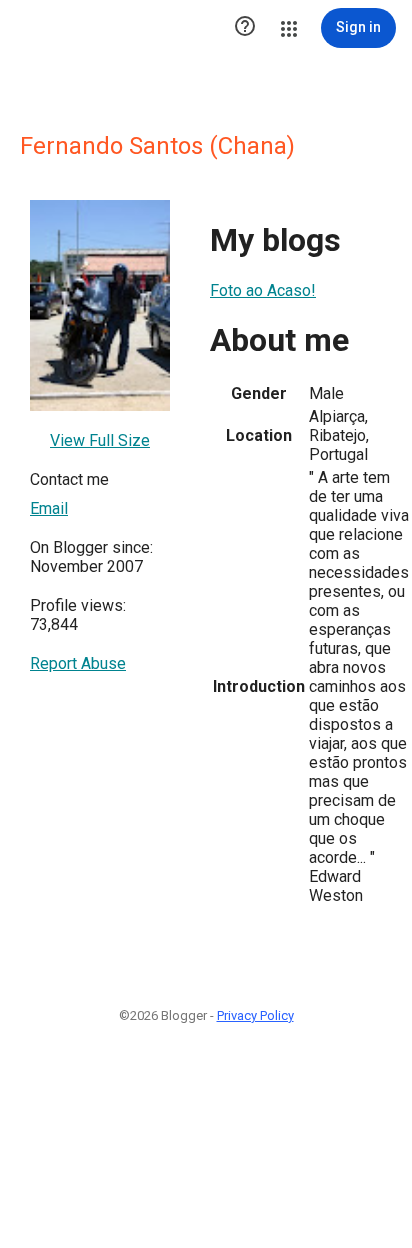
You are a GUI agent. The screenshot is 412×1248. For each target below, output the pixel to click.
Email (49, 508)
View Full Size (100, 440)
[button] (245, 28)
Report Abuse (78, 663)
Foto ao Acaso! (263, 290)
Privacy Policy (255, 1015)
